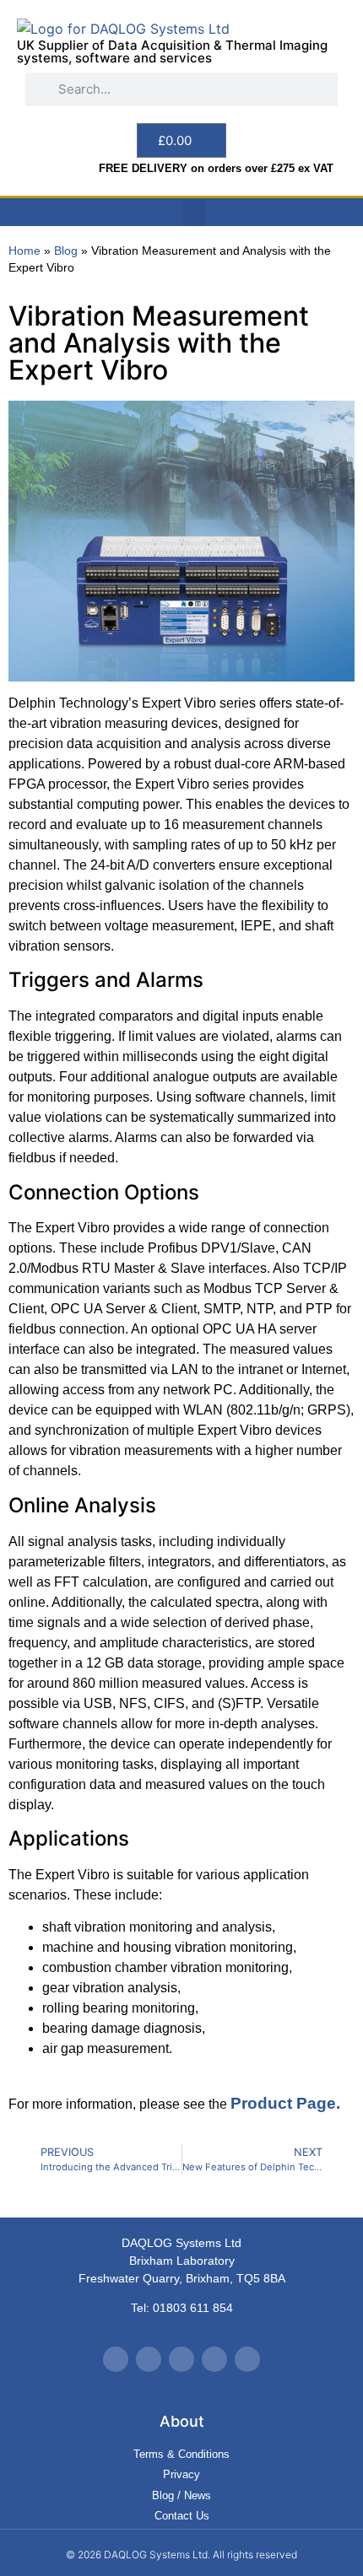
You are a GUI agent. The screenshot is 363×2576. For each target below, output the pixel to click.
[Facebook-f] (149, 2359)
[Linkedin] (214, 2359)
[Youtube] (181, 2359)
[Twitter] (116, 2359)
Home (24, 251)
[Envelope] (247, 2359)
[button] (193, 212)
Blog (66, 251)
